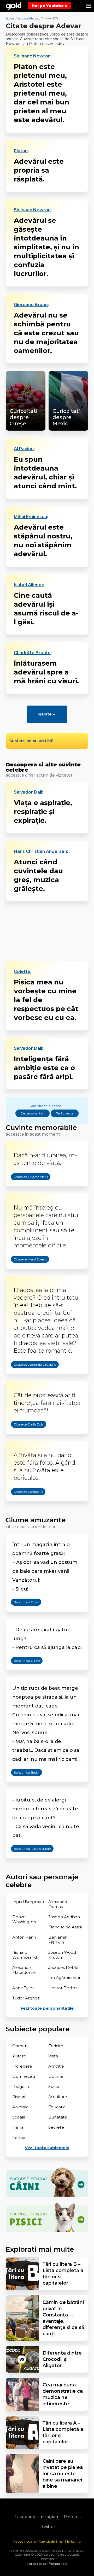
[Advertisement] (47, 931)
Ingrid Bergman (28, 1902)
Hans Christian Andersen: (41, 852)
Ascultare (58, 2097)
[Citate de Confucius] (23, 1505)
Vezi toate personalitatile (47, 2008)
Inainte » (46, 714)
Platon (21, 151)
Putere (19, 2056)
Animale (20, 2107)
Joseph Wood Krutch (62, 1955)
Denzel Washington (24, 1919)
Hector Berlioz (63, 1988)
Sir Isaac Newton (32, 56)
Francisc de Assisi (65, 1927)
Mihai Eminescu (30, 517)
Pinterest (73, 2517)
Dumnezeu (24, 2076)
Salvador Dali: (28, 792)
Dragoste (21, 2087)
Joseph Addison (64, 1917)
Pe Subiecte (65, 1113)
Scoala (19, 2117)
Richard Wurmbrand (25, 1955)
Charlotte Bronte (32, 653)
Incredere (22, 2066)
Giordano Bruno (31, 305)
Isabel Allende (29, 585)
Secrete (56, 2127)
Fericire (56, 2046)
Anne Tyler (23, 1988)
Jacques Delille (63, 1967)
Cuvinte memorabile (41, 1128)
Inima (18, 2127)
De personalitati (33, 1113)
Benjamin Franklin (58, 1940)
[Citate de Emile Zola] (23, 1437)
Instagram (49, 2517)
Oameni (20, 2046)
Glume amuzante (36, 1520)
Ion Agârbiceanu (65, 1978)
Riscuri (19, 2097)
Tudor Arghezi (26, 1998)
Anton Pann (24, 1937)
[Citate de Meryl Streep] (25, 1272)
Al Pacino (24, 449)
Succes (55, 2087)
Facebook (25, 2517)
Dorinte (56, 2076)
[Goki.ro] (14, 6)
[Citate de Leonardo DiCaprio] (30, 1377)
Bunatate (58, 2117)
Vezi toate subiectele (47, 2148)
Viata (53, 2056)
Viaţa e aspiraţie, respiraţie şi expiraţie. (43, 812)
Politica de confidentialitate (47, 2564)
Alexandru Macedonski (24, 1970)
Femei (19, 2137)
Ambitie (56, 2066)
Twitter (48, 2527)
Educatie (57, 2107)
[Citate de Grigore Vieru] (25, 1190)
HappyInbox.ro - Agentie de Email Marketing (47, 2541)
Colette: (23, 972)
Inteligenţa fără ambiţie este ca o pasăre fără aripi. (44, 1068)
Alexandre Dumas (58, 1904)
